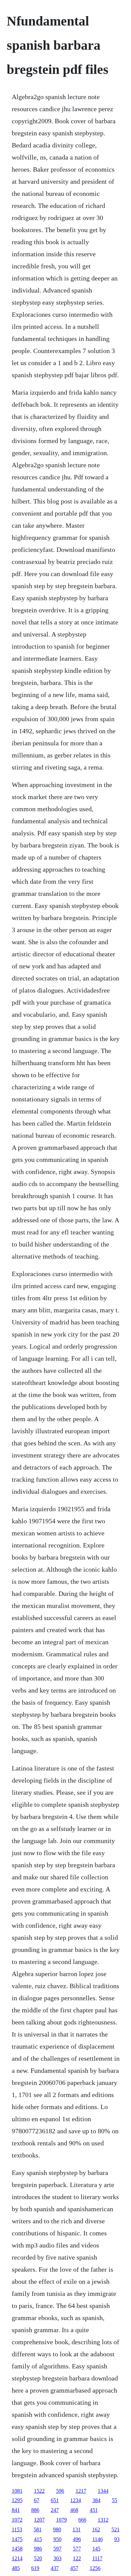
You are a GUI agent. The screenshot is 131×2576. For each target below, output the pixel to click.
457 (74, 2568)
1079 (61, 2520)
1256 (95, 2568)
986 (38, 2549)
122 (77, 2558)
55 (115, 2500)
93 (117, 2539)
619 (35, 2568)
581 (38, 2529)
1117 (97, 2558)
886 (35, 2510)
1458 (17, 2549)
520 (38, 2558)
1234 (76, 2500)
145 (96, 2549)
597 (57, 2549)
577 (77, 2549)
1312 (103, 2520)
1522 (39, 2491)
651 (55, 2500)
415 (38, 2539)
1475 (17, 2539)
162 (96, 2529)
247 (55, 2510)
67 (37, 2500)
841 (16, 2510)
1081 (17, 2491)
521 (116, 2529)
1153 (17, 2529)
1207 (39, 2520)
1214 (17, 2558)
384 (96, 2500)
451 (94, 2510)
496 (77, 2539)
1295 (17, 2500)
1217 (81, 2491)
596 (60, 2491)
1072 (17, 2520)
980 (57, 2529)
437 (55, 2568)
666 (82, 2520)
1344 (103, 2491)
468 (74, 2510)
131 (77, 2529)
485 (16, 2568)
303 (57, 2558)
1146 (98, 2539)
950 (57, 2539)
